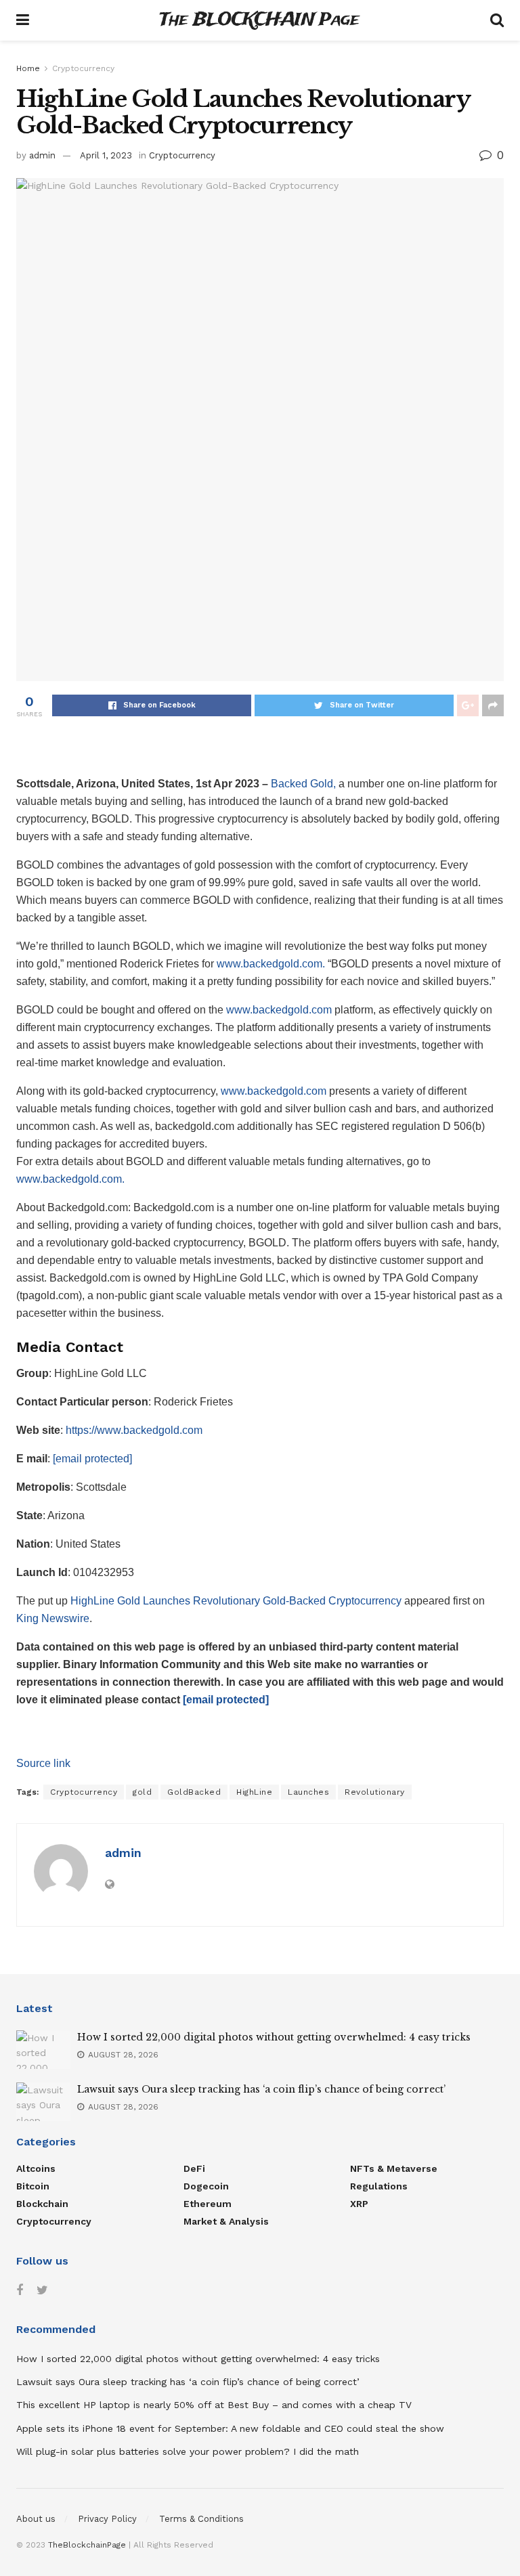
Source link (43, 1763)
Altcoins (36, 2168)
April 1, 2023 (106, 155)
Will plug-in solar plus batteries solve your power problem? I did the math (188, 2451)
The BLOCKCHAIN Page (259, 21)
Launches (308, 1792)
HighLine (254, 1792)
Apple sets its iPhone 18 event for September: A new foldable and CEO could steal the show (230, 2428)
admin (42, 155)
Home (28, 68)
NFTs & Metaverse (394, 2168)
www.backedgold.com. (271, 964)
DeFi (194, 2168)
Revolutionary (375, 1792)
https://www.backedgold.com (134, 1430)
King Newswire (53, 1618)
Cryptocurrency (83, 68)
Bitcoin (33, 2186)
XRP (359, 2204)
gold (142, 1792)
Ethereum (208, 2204)
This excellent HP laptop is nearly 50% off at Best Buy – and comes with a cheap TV (214, 2405)
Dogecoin (206, 2186)
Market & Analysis (226, 2221)
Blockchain (42, 2204)
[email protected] (226, 1700)
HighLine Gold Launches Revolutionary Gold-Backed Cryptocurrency (236, 1601)
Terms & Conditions (201, 2519)
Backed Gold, (303, 784)
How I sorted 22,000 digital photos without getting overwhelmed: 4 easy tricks (274, 2037)
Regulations (379, 2186)
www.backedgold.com (279, 1010)
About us (36, 2519)
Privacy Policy (107, 2519)
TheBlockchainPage (87, 2545)
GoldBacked (194, 1792)
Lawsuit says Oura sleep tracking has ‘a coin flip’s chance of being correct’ (261, 2089)
